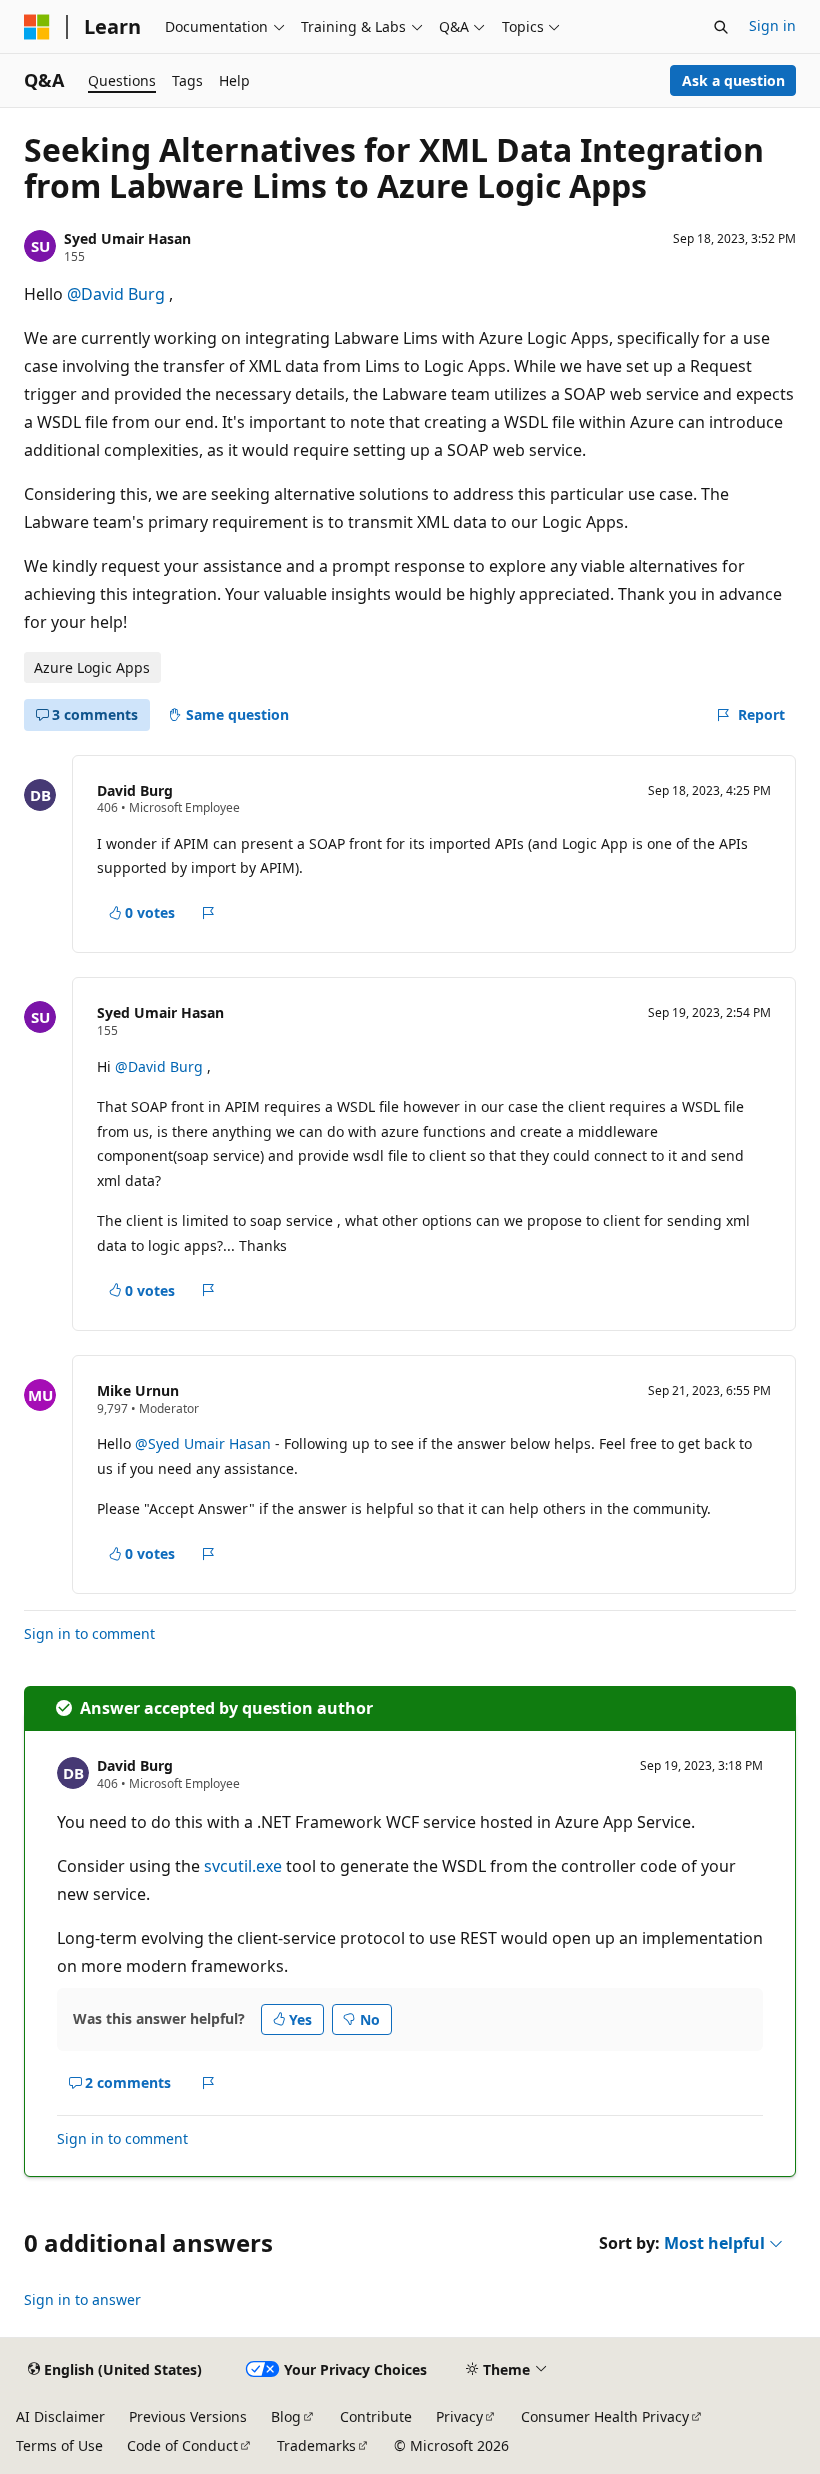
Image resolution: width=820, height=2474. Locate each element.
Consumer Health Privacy (605, 2416)
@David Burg (118, 294)
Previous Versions (188, 2416)
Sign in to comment (89, 1633)
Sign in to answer (82, 2299)
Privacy (459, 2416)
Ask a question (733, 80)
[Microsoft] (37, 27)
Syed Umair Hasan (127, 238)
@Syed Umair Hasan (205, 1443)
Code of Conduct (182, 2445)
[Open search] (721, 27)
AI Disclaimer (60, 2416)
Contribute (376, 2416)
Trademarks (316, 2445)
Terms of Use (59, 2445)
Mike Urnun (138, 1390)
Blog (286, 2416)
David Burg (135, 790)
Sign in (772, 25)
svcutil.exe (243, 1866)
